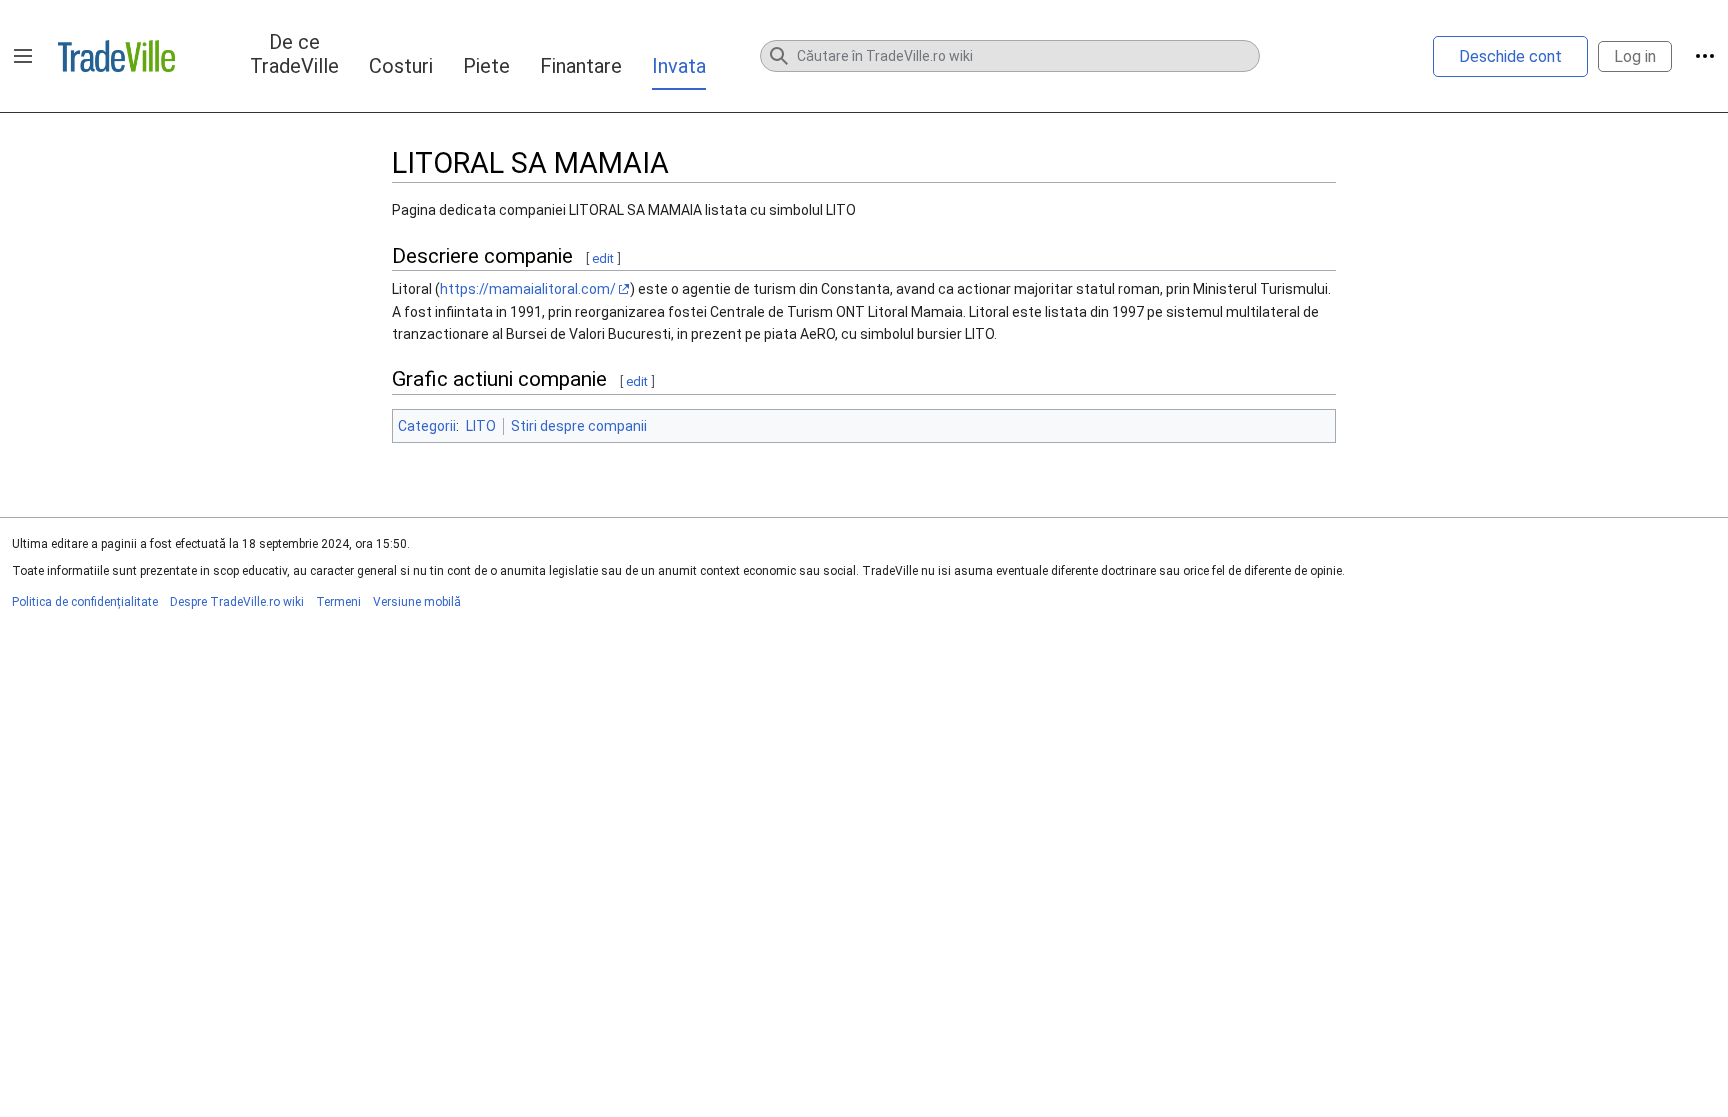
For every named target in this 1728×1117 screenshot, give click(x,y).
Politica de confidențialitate (85, 602)
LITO (481, 426)
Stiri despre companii (579, 426)
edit (603, 258)
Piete (486, 66)
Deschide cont (1510, 56)
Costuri (401, 66)
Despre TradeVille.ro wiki (237, 602)
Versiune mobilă (417, 602)
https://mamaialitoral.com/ (528, 289)
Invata (679, 66)
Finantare (581, 66)
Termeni (338, 602)
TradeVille (116, 56)
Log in (1635, 56)
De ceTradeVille (294, 54)
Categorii (427, 426)
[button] (23, 56)
